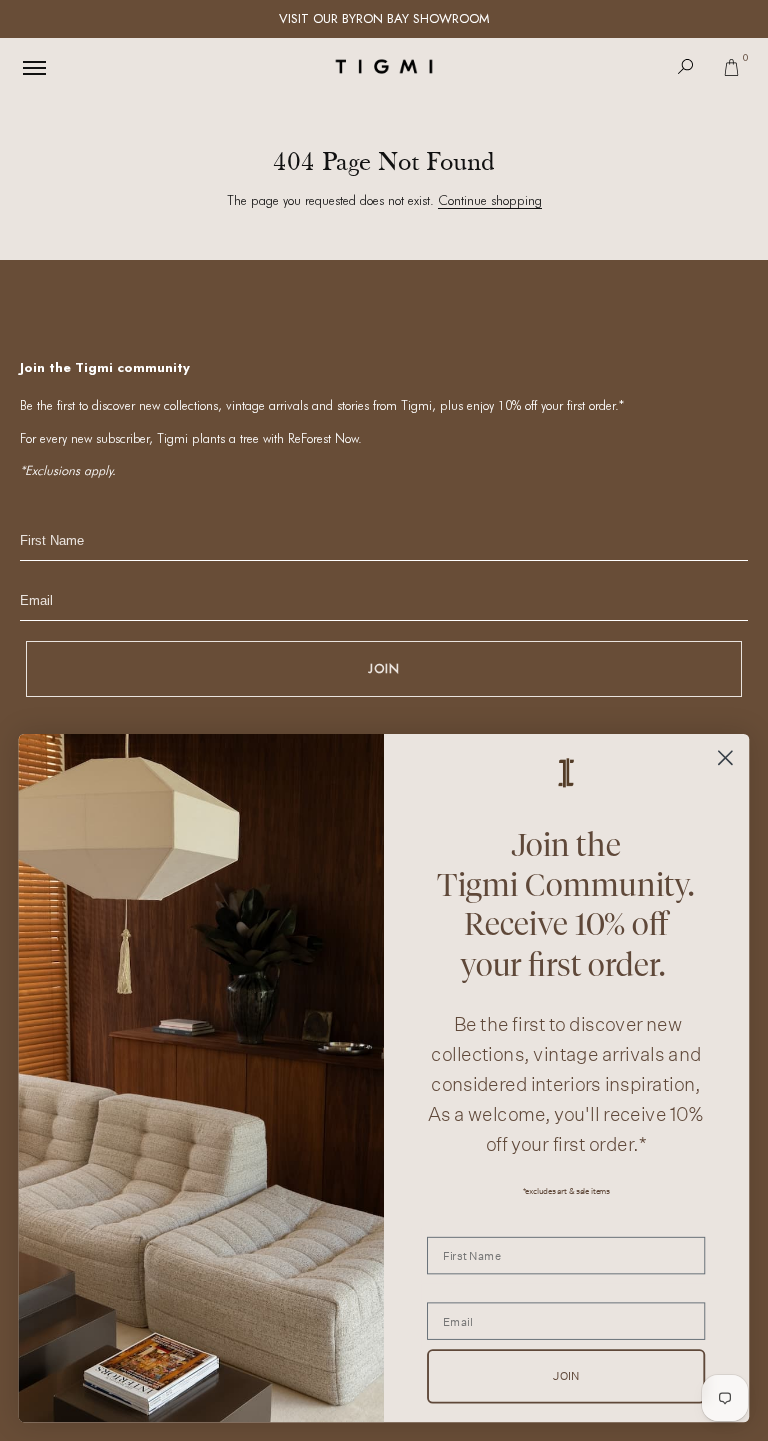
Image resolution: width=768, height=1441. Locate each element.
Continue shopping (490, 200)
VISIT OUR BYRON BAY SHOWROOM (384, 18)
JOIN (384, 668)
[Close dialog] (725, 757)
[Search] (686, 66)
